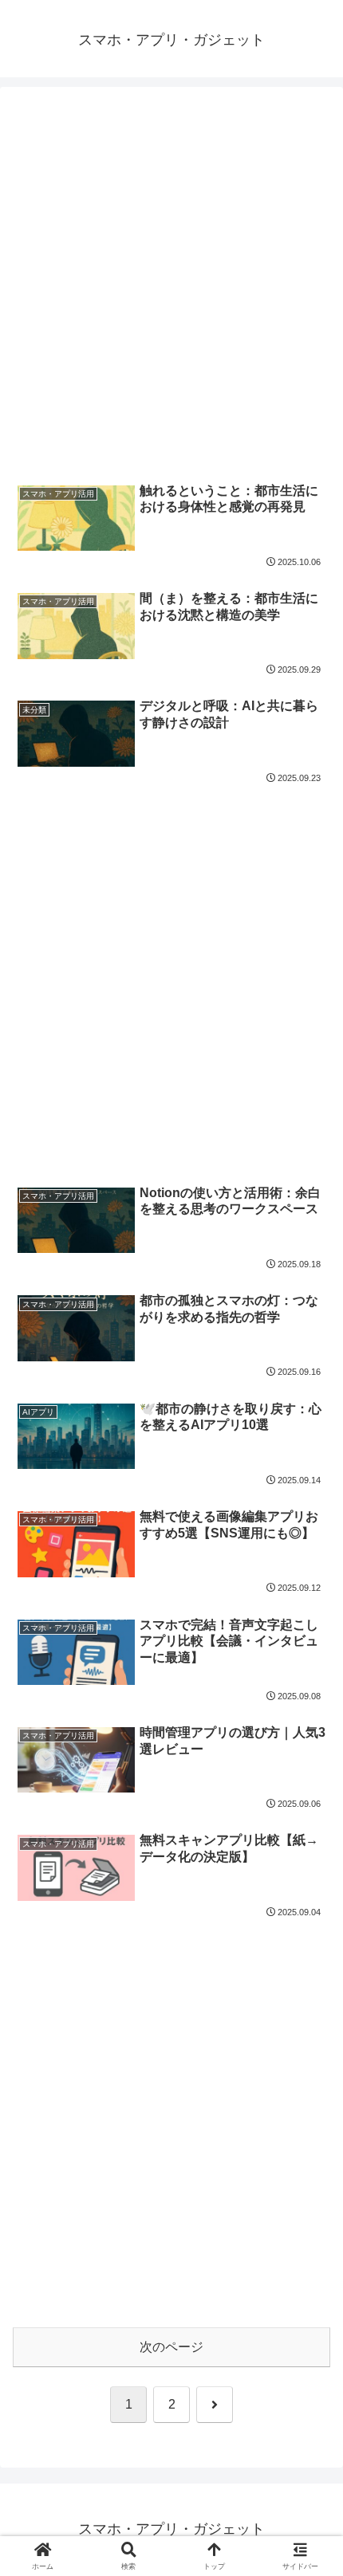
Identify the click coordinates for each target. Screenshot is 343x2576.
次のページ (171, 2347)
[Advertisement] (171, 284)
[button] (309, 2136)
